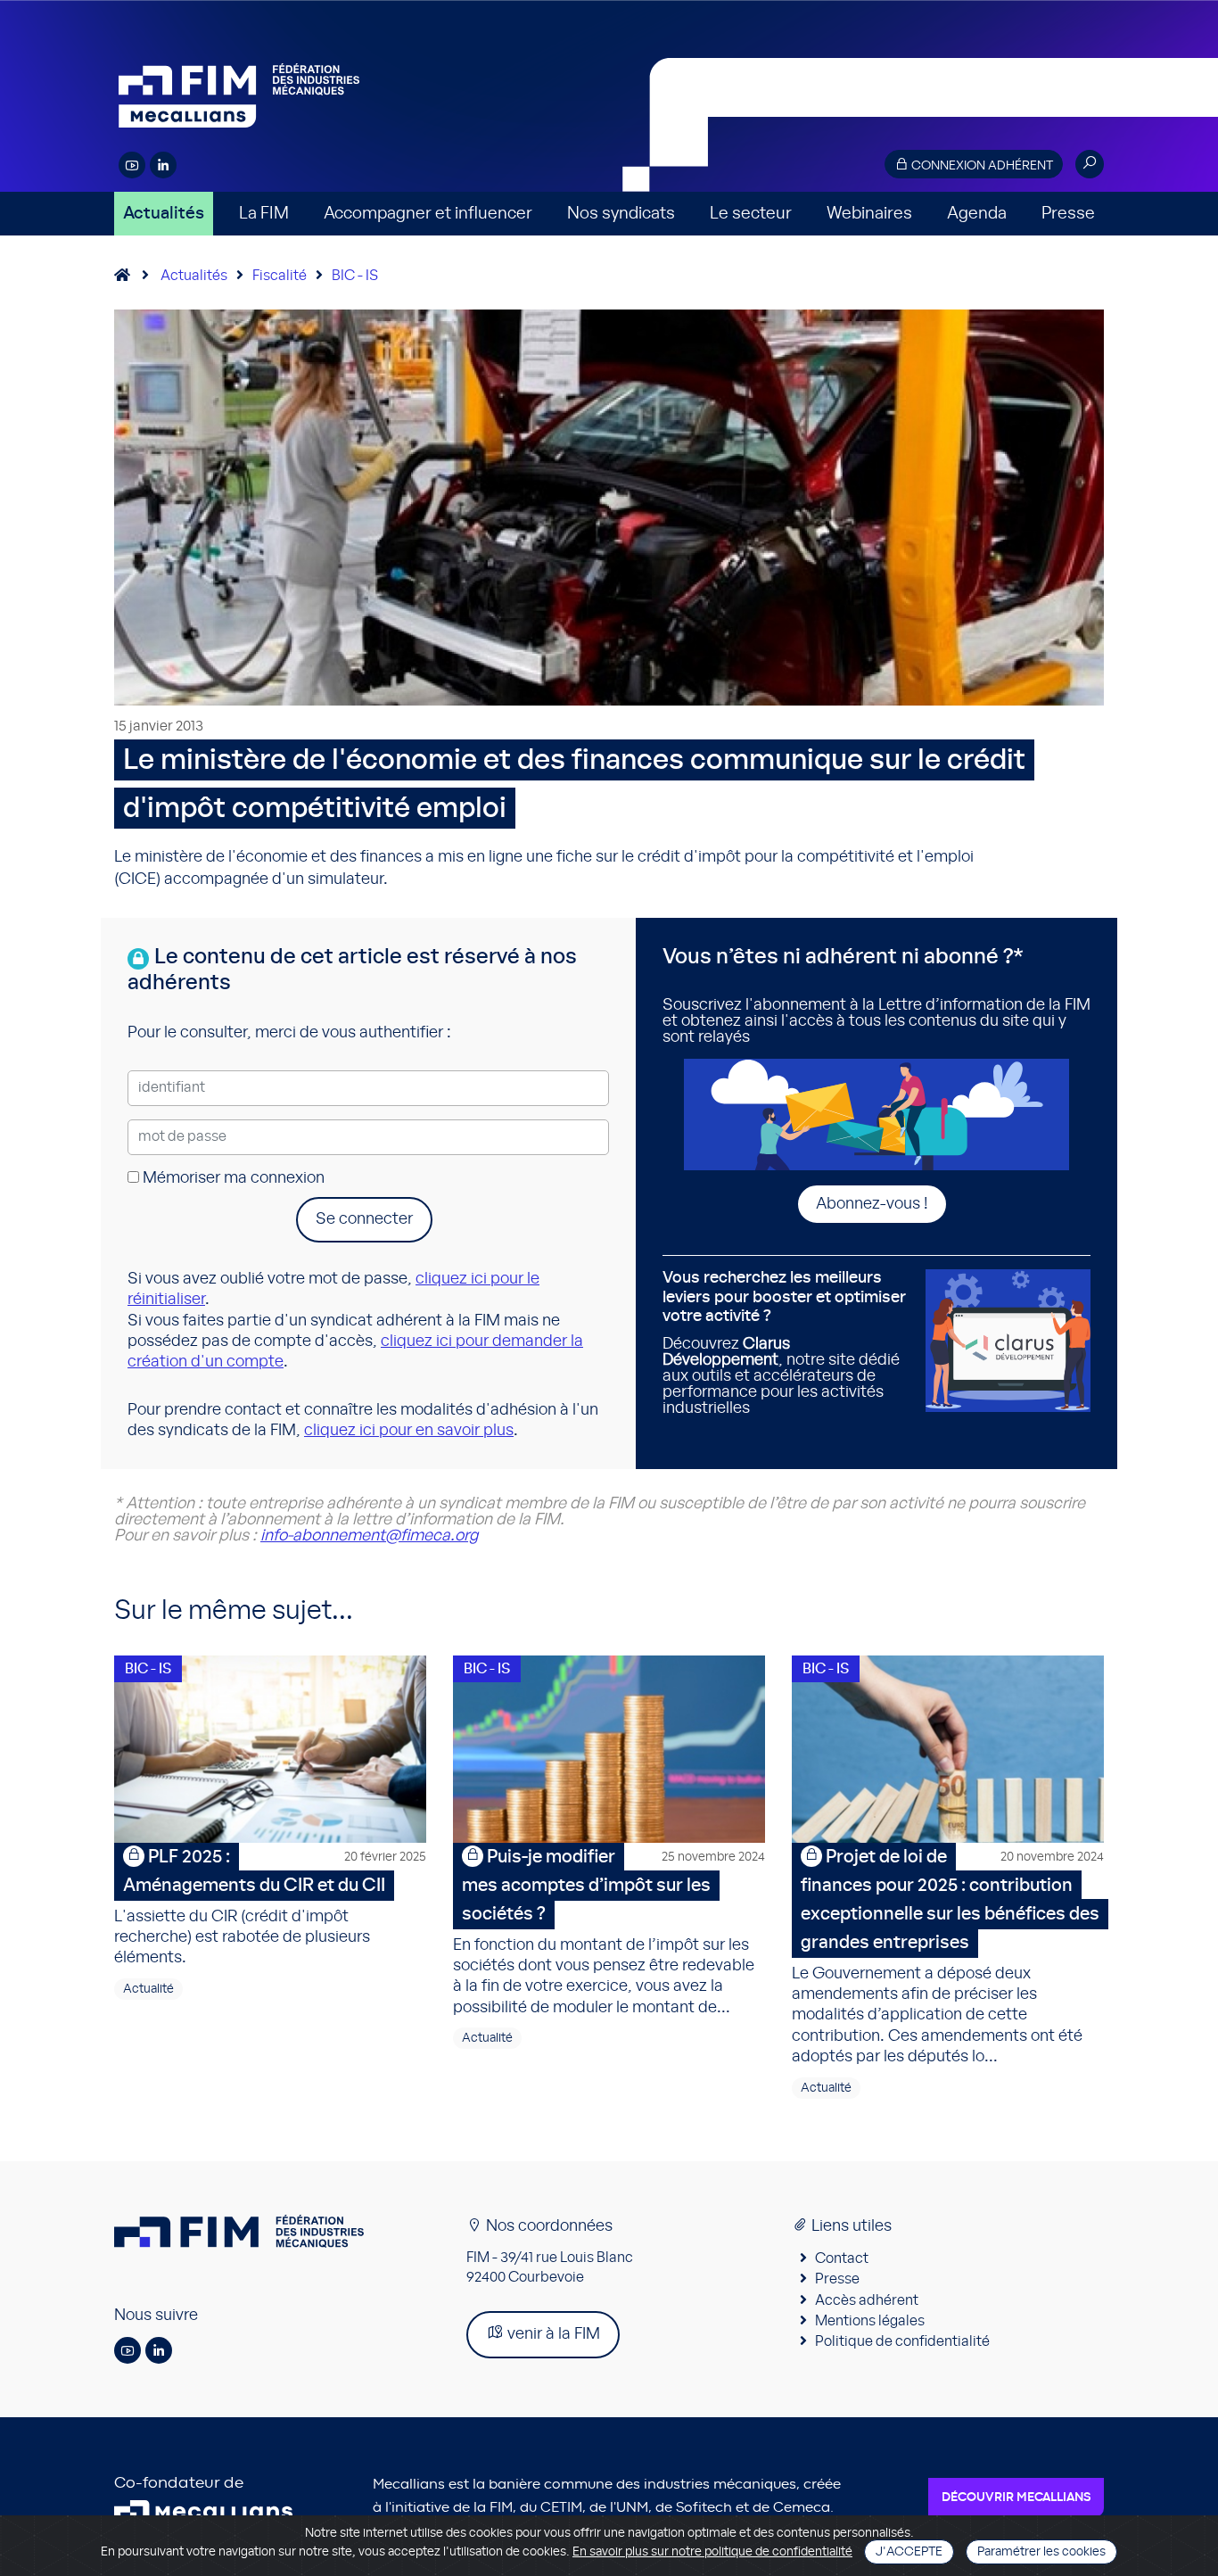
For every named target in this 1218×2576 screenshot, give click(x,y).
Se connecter (364, 1219)
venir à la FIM (552, 2334)
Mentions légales (870, 2321)
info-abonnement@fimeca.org (369, 1536)
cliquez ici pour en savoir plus (409, 1431)
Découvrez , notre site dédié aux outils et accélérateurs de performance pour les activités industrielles (784, 1343)
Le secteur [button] (751, 214)
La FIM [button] (264, 214)
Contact (842, 2258)
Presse (1068, 214)
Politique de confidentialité (902, 2341)
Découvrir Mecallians (1016, 2498)
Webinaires (869, 214)
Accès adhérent (867, 2300)
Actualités (164, 214)
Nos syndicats (621, 214)
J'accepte (909, 2552)
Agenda (977, 214)
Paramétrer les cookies (1041, 2552)
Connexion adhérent (981, 166)
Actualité (148, 1989)
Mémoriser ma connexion (232, 1178)
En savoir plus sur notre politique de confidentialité (712, 2552)
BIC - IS (355, 276)
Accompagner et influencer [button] (428, 214)
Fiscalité (280, 276)
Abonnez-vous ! (872, 1204)
